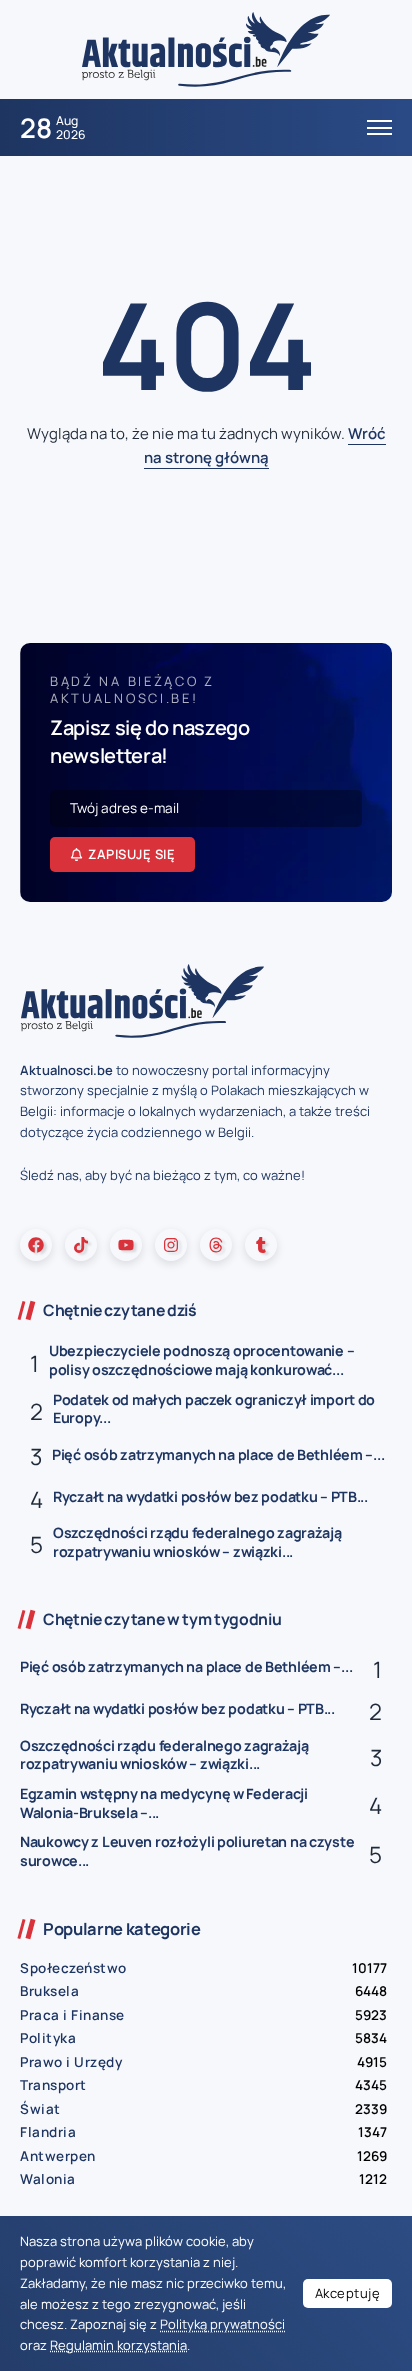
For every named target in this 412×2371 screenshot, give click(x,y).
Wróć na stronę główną (265, 445)
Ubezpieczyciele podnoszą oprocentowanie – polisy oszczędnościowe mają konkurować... (201, 1360)
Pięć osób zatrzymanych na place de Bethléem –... (218, 1454)
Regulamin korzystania (118, 2345)
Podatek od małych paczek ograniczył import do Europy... (214, 1409)
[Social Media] (36, 1245)
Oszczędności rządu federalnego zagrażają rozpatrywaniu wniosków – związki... (197, 1542)
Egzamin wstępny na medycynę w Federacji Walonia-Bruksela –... (164, 1803)
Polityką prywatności (222, 2324)
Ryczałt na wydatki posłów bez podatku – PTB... (210, 1496)
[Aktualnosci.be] (206, 48)
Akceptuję (348, 2293)
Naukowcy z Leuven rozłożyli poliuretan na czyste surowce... (187, 1851)
